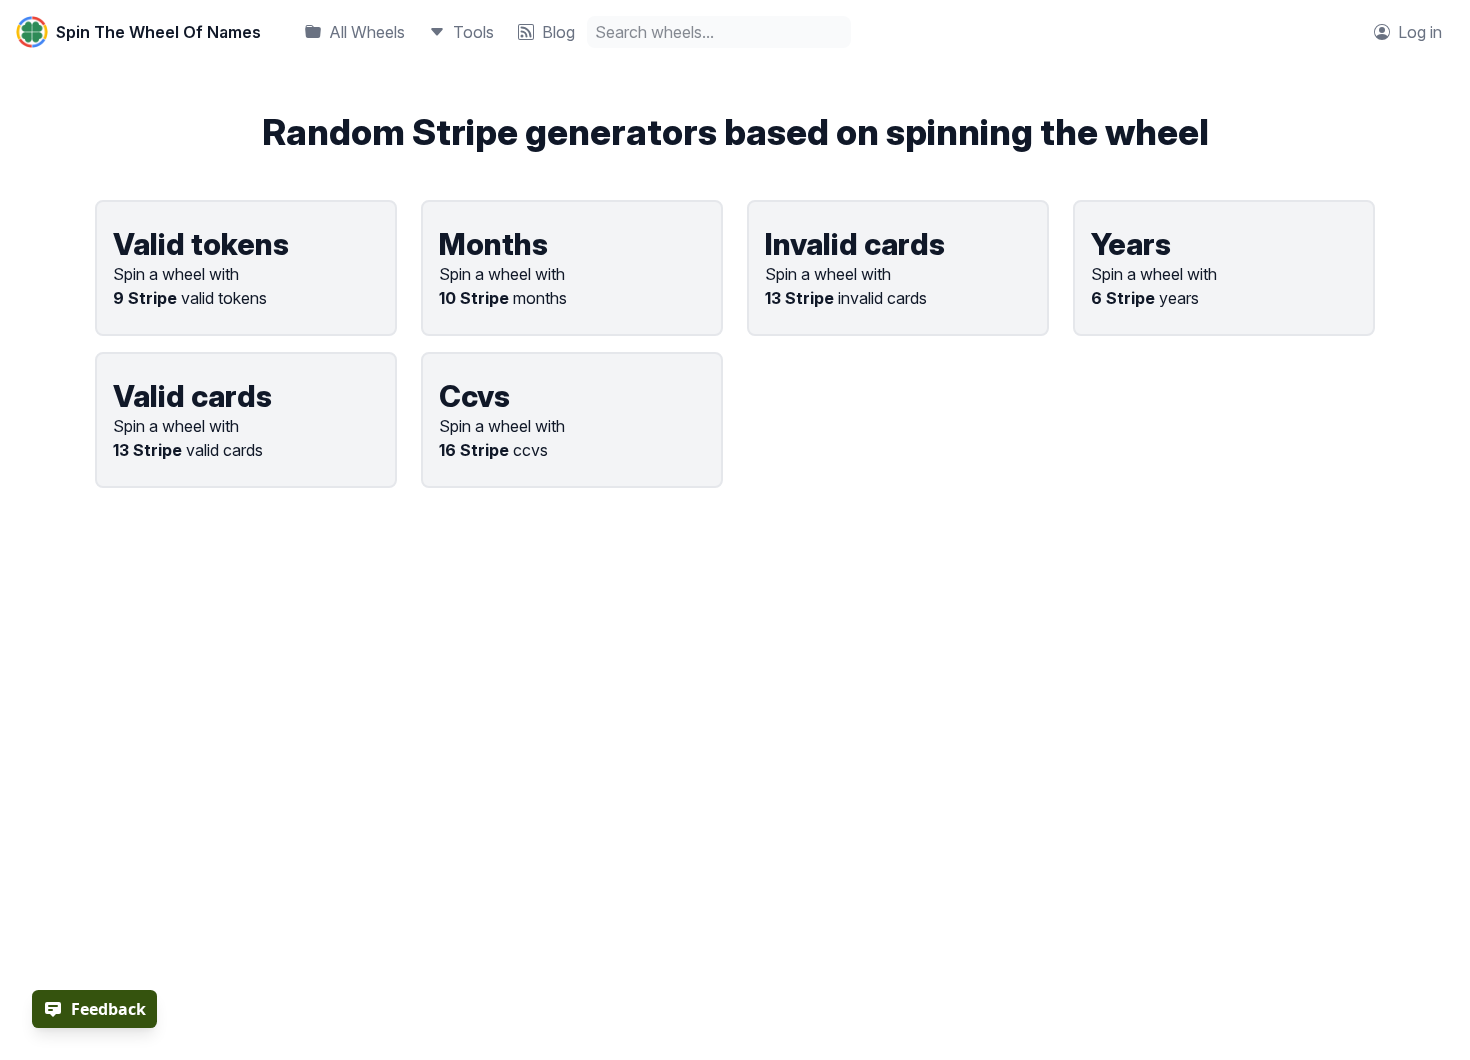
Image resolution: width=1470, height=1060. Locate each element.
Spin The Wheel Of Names (158, 32)
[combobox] (719, 32)
